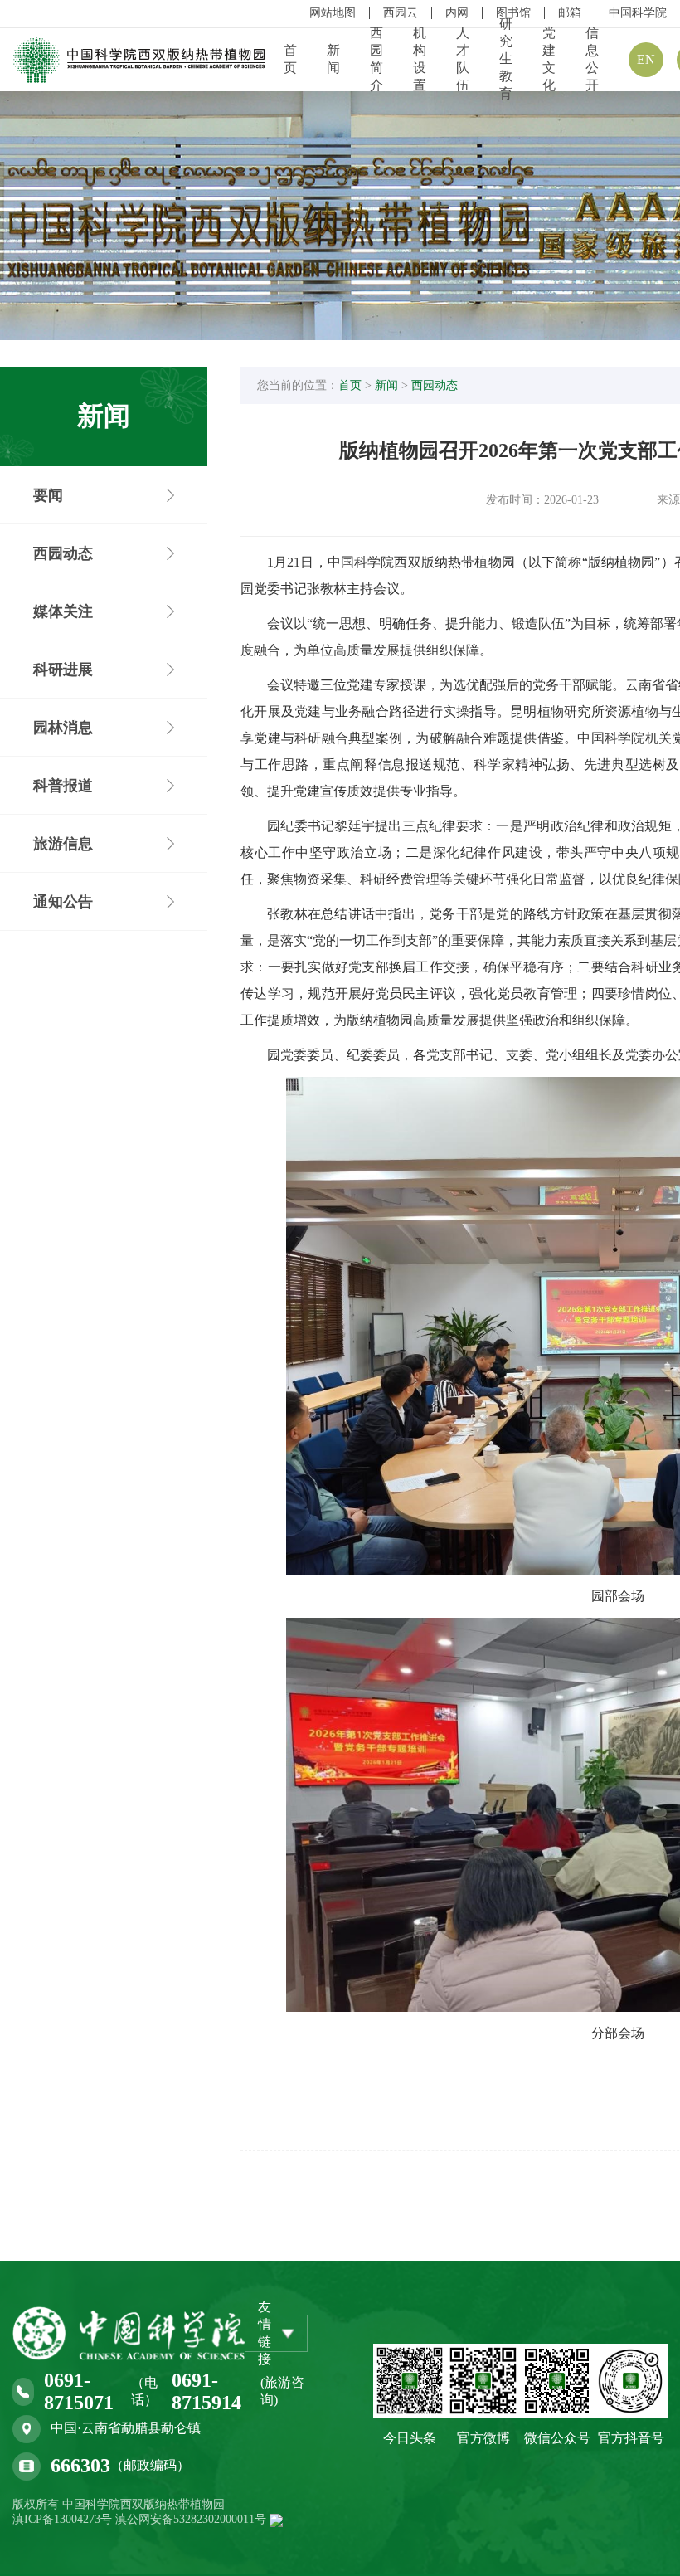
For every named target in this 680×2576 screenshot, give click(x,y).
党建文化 (549, 59)
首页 (290, 59)
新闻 (333, 59)
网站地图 (333, 13)
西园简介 (376, 59)
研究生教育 (506, 58)
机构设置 (420, 59)
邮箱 (570, 13)
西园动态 (435, 385)
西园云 (401, 13)
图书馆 (513, 13)
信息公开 (592, 59)
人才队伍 (463, 59)
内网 (457, 13)
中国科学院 (638, 13)
